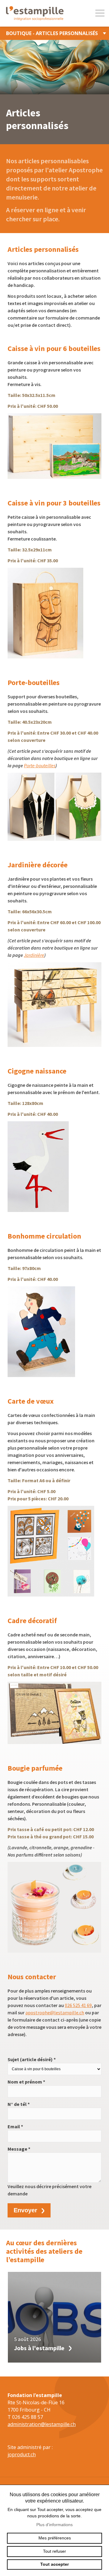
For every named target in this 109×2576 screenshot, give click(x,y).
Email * (15, 2126)
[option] (54, 2317)
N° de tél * (19, 2104)
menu (100, 13)
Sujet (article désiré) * (32, 2059)
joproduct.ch (22, 2454)
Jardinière (34, 955)
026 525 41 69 (78, 2005)
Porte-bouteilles (40, 765)
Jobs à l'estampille (39, 2348)
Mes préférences (55, 2538)
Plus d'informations (54, 2525)
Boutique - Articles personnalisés (52, 33)
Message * (19, 2149)
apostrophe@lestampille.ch (55, 2012)
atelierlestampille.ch (36, 13)
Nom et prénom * (26, 2082)
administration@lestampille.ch (42, 2424)
